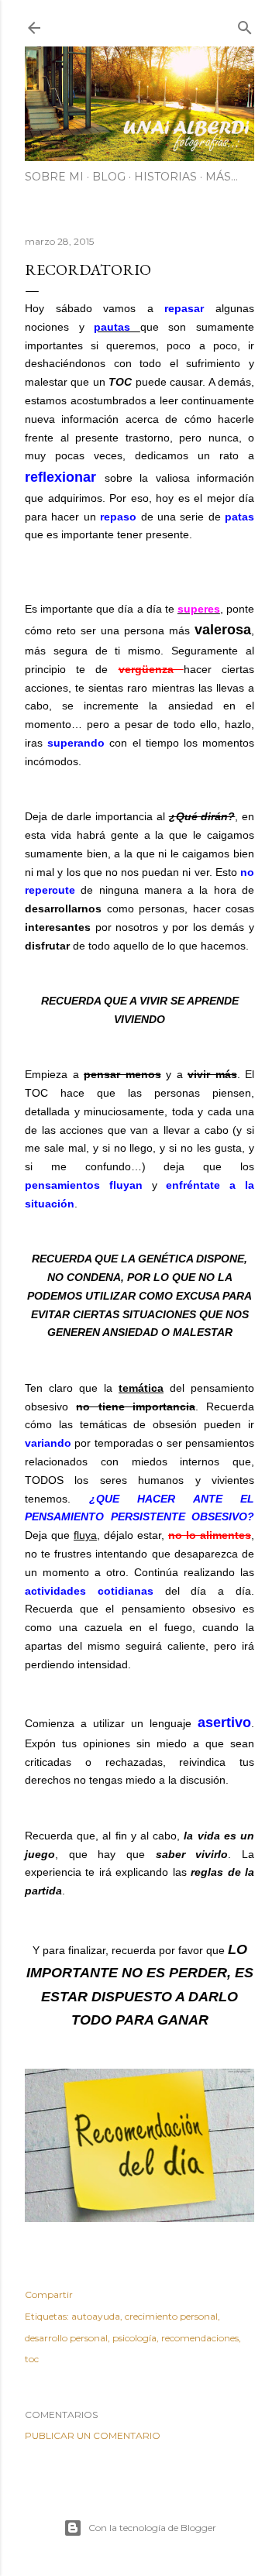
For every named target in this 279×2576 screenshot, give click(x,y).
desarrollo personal (66, 2338)
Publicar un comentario (93, 2435)
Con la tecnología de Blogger (152, 2528)
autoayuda (96, 2316)
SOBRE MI (54, 177)
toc (32, 2359)
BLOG (109, 177)
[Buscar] (245, 24)
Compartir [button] (49, 2294)
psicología (134, 2338)
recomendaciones (200, 2338)
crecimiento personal (171, 2316)
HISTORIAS (165, 177)
